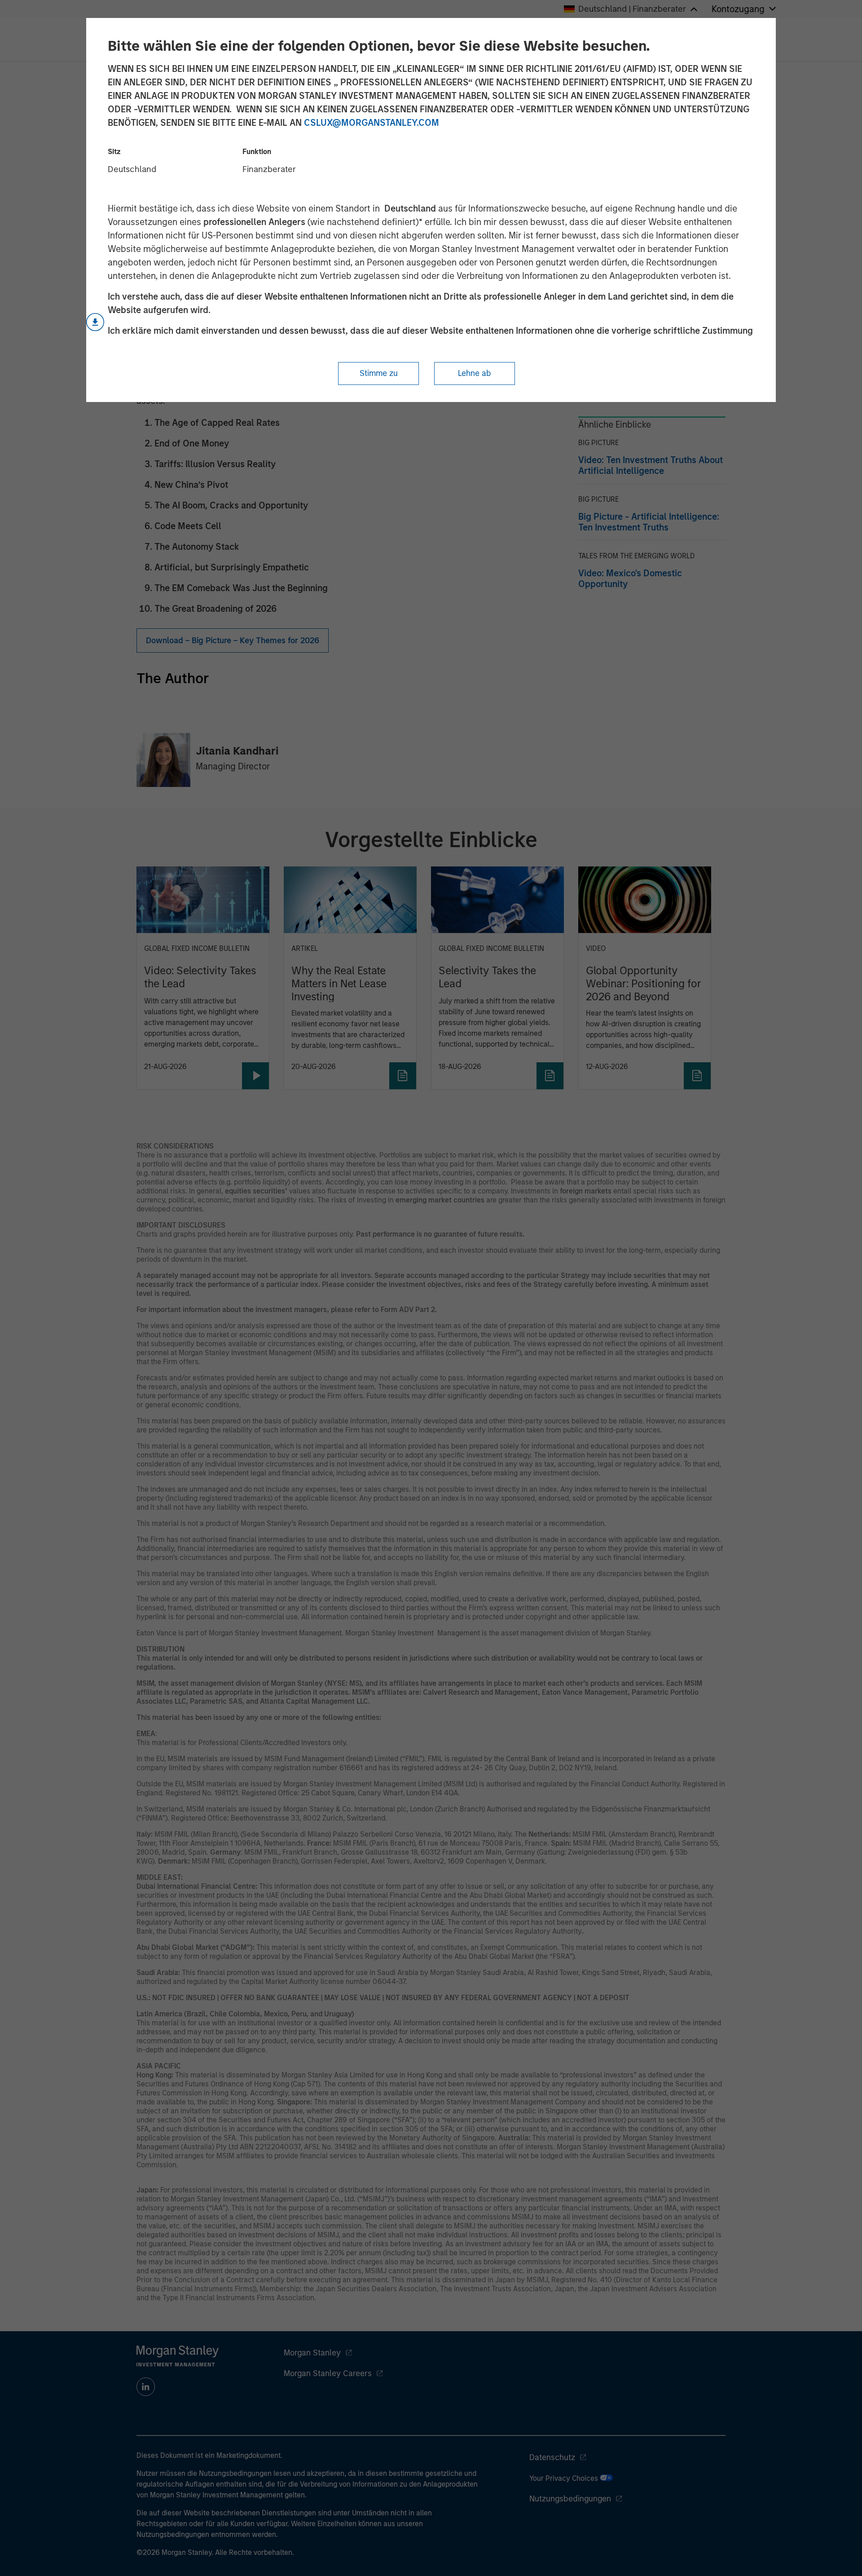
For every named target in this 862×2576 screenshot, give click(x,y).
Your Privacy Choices (565, 2478)
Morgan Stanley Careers (328, 2373)
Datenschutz (552, 2457)
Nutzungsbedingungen (570, 2499)
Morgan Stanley (312, 2353)
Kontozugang (738, 9)
